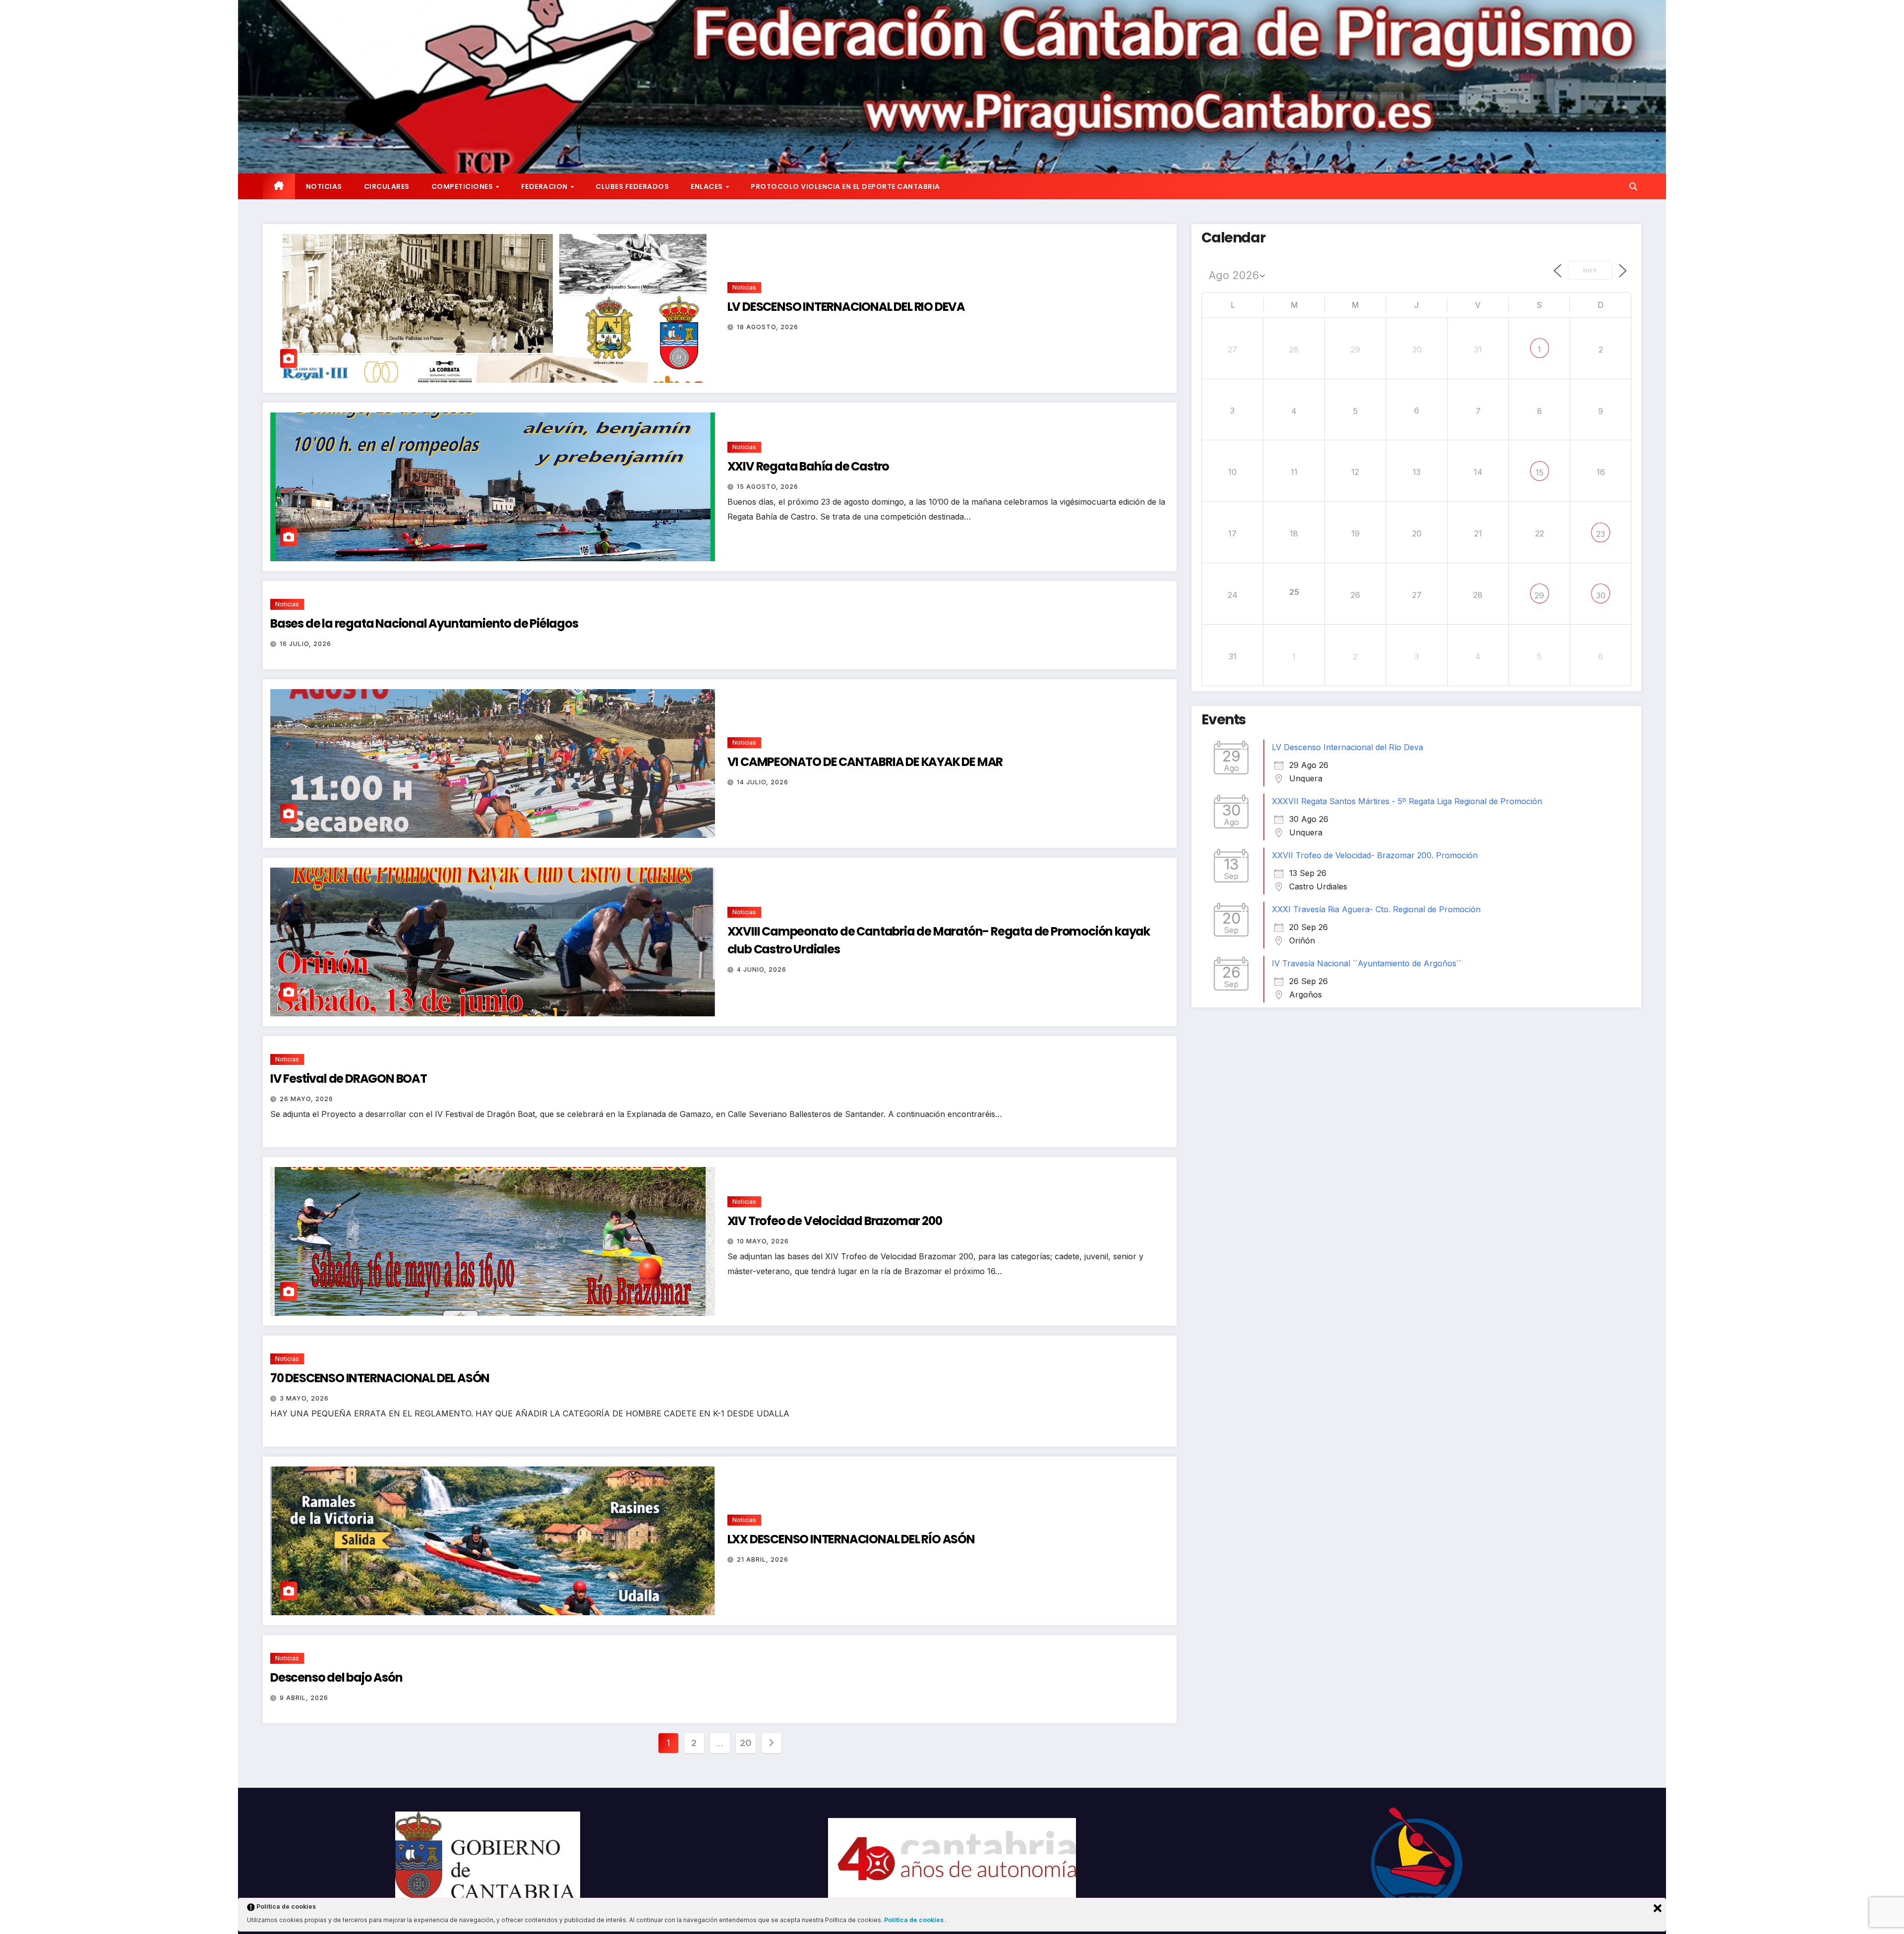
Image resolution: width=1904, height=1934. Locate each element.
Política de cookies (915, 1920)
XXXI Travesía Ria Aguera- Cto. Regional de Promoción (1376, 910)
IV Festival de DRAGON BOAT (349, 1079)
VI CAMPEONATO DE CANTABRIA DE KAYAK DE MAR (865, 762)
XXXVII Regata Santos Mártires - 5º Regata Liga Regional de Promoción (1407, 802)
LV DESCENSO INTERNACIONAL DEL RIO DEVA (846, 307)
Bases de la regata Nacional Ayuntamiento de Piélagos (424, 623)
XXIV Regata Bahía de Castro (808, 466)
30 (1601, 595)
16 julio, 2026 (305, 644)
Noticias (324, 186)
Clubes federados (632, 186)
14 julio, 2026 (763, 782)
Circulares (387, 186)
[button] (1633, 186)
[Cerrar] (1658, 1908)
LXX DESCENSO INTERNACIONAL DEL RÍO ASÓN (851, 1539)
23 (1601, 534)
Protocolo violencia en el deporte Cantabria (845, 186)
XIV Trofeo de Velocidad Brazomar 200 (835, 1221)
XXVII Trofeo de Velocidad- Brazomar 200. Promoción (1375, 856)
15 (1540, 472)
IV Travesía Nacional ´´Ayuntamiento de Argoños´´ (1367, 964)
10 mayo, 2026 (763, 1241)
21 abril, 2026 (763, 1559)
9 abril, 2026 (304, 1698)
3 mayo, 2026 (304, 1398)
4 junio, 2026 (762, 969)
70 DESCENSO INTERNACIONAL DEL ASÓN (380, 1378)
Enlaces (708, 186)
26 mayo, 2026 (306, 1099)
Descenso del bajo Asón (336, 1677)
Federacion (545, 186)
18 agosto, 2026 (768, 327)
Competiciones (463, 186)
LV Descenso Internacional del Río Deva (1347, 748)
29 (1539, 595)
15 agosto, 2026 (768, 487)
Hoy (1590, 271)
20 (745, 1743)
